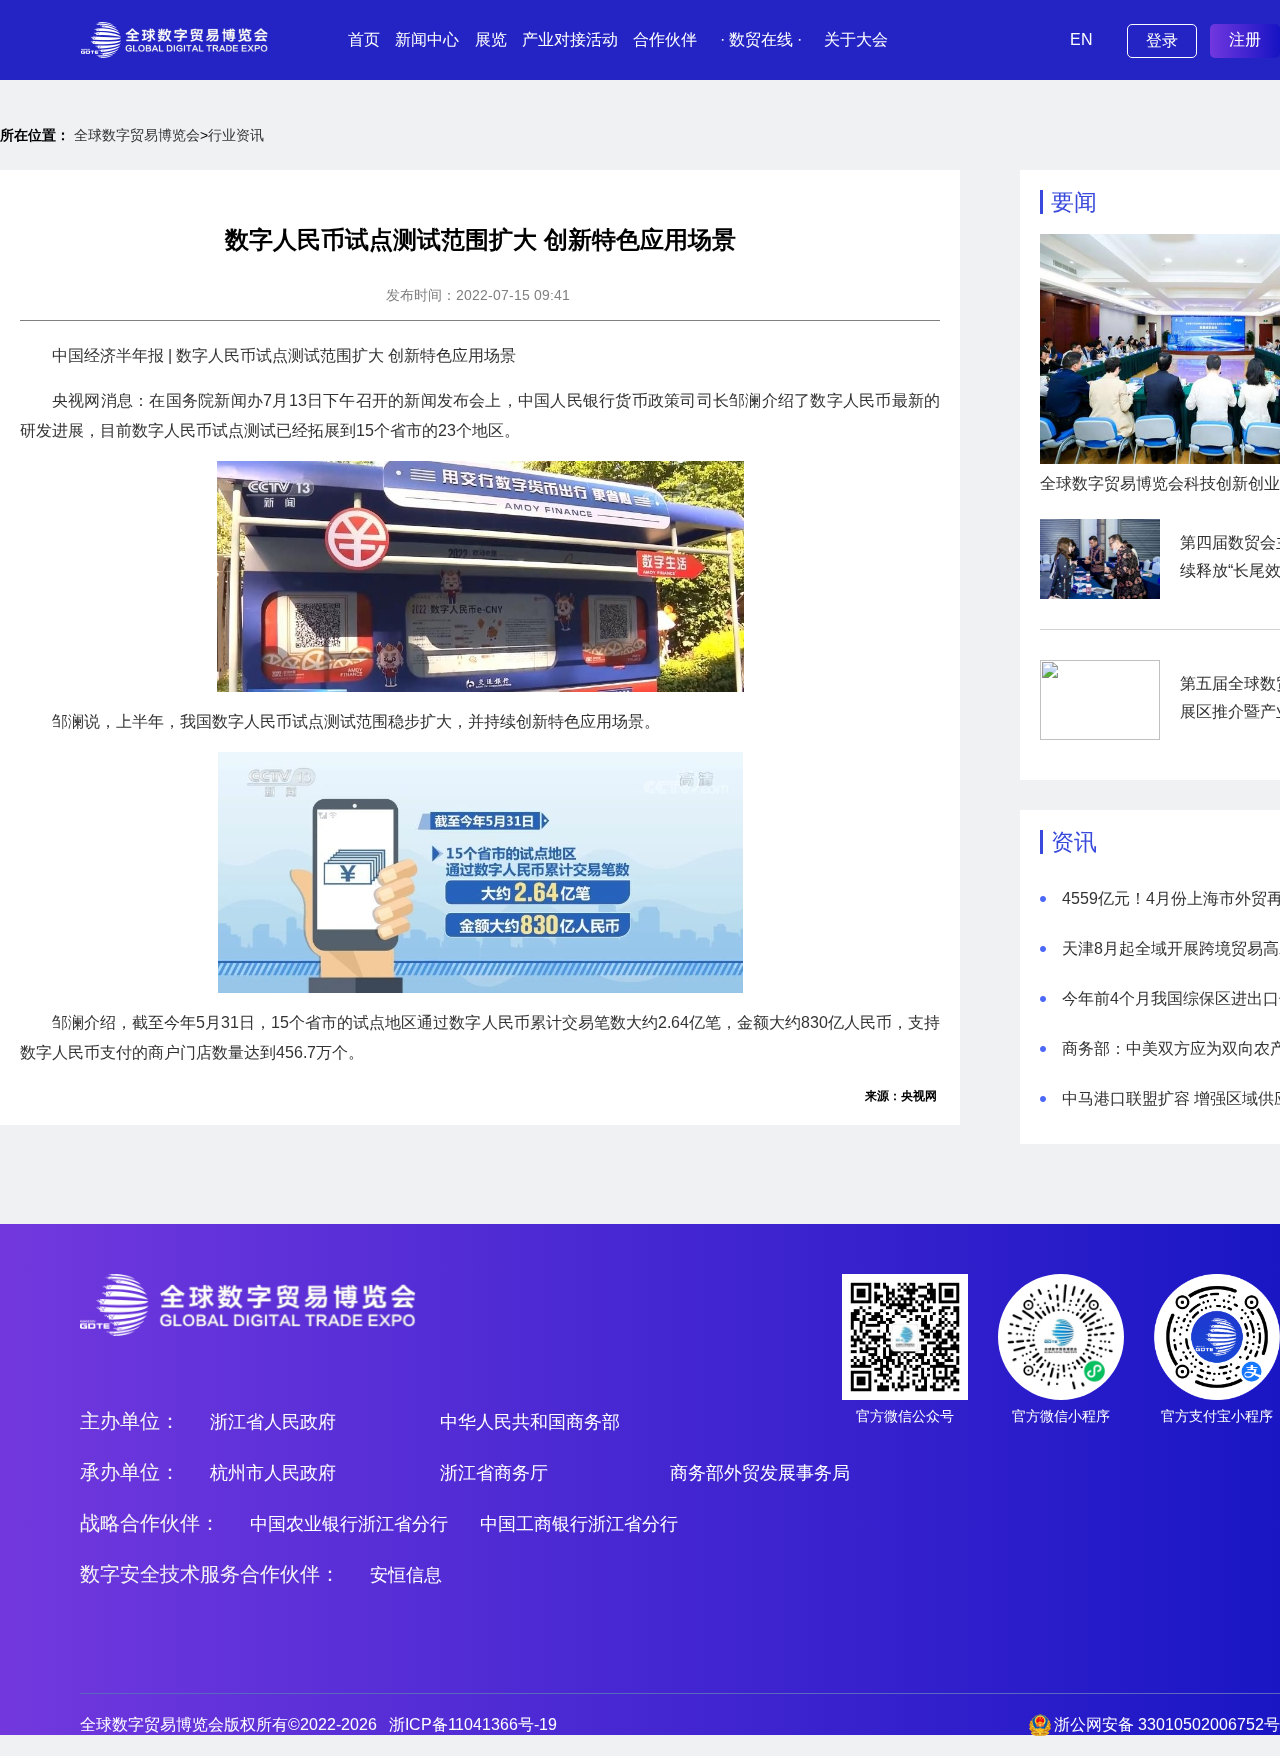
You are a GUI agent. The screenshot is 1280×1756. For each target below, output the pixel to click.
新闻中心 (427, 39)
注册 (1245, 39)
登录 (1162, 40)
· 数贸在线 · (761, 39)
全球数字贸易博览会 (137, 135)
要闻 (1074, 202)
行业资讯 (236, 135)
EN (1081, 39)
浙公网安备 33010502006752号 (1167, 1724)
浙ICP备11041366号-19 (473, 1724)
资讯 (1074, 842)
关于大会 (856, 39)
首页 (364, 39)
